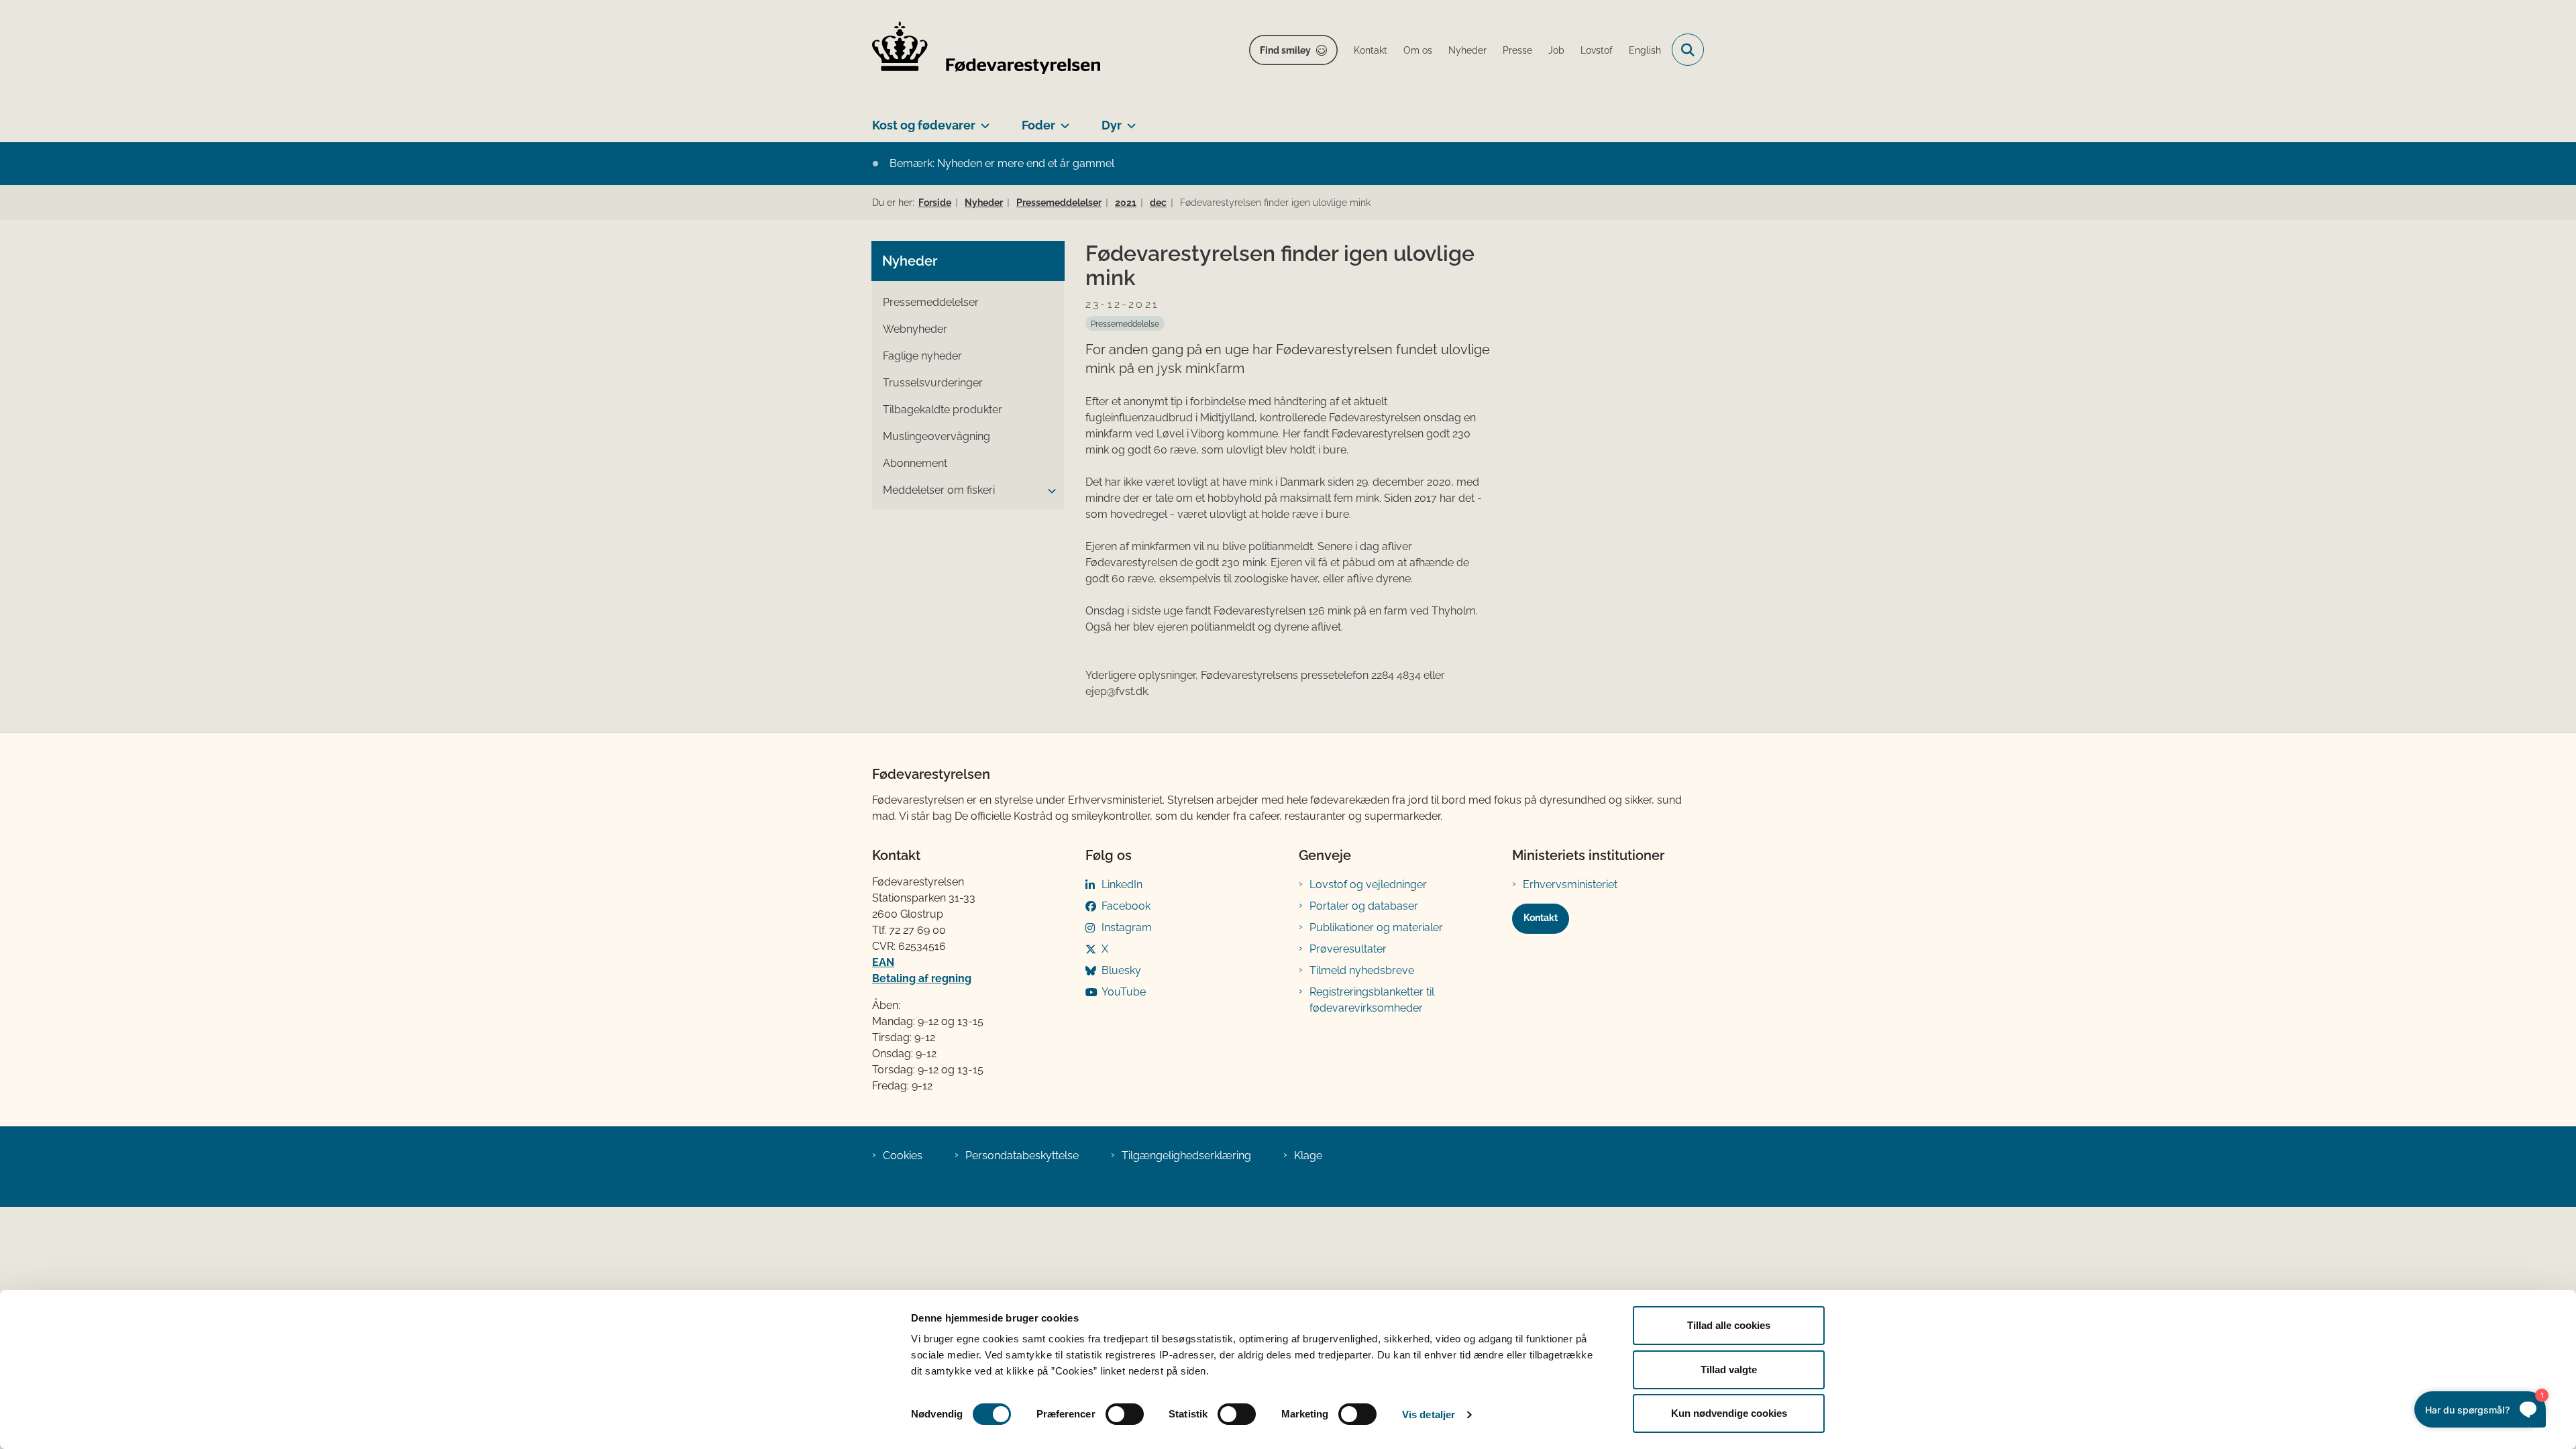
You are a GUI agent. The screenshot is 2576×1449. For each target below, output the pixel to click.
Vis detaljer (1429, 1414)
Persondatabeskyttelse (1022, 1156)
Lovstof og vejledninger (1368, 884)
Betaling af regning (922, 978)
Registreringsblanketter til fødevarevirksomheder (1372, 1000)
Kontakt (1541, 918)
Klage (1308, 1156)
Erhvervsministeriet (1570, 884)
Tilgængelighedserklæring (1186, 1156)
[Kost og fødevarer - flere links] (982, 120)
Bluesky (1121, 970)
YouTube (1124, 992)
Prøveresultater (1348, 949)
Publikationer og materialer (1376, 927)
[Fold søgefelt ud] (1688, 50)
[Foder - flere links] (1062, 120)
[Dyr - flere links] (1129, 120)
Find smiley (1285, 50)
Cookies (903, 1156)
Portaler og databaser (1364, 906)
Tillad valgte (1729, 1370)
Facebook (1126, 906)
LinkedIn (1122, 884)
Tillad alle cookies (1729, 1325)
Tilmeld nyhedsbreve (1362, 970)
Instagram (1127, 927)
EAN (883, 962)
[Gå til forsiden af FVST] (986, 50)
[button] (1049, 491)
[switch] (1125, 1414)
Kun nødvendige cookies (1729, 1413)
